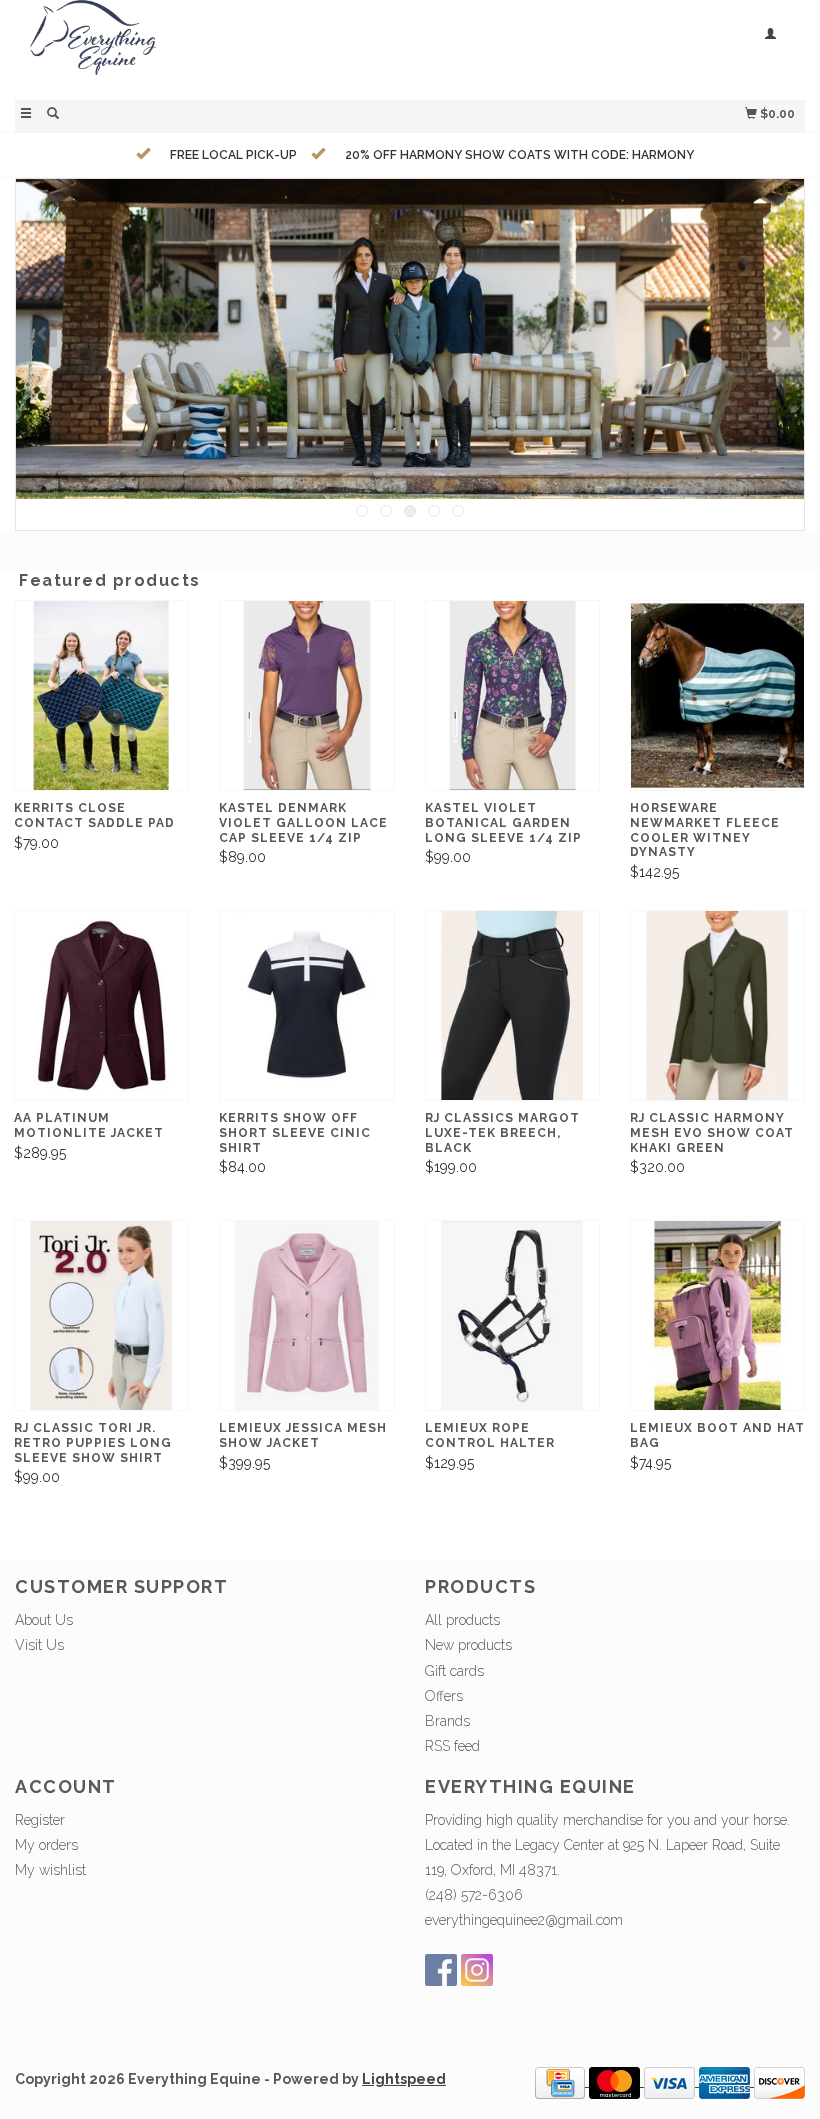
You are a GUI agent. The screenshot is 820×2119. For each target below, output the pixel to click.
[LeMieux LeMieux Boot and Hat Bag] (717, 1315)
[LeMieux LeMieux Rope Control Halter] (512, 1315)
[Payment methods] (562, 2081)
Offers (444, 1696)
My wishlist (50, 1870)
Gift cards (454, 1671)
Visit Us (39, 1645)
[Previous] (43, 333)
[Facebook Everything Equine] (441, 1970)
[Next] (776, 333)
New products (468, 1645)
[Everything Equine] (212, 47)
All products (462, 1620)
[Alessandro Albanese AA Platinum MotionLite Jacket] (101, 1005)
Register (40, 1820)
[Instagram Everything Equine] (477, 1970)
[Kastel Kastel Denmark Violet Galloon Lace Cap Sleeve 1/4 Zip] (306, 695)
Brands (447, 1721)
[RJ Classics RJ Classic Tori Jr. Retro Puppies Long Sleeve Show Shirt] (101, 1315)
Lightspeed (404, 2079)
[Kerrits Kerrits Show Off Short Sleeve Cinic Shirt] (306, 1005)
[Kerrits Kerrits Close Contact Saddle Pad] (101, 695)
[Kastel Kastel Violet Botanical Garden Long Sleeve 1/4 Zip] (512, 695)
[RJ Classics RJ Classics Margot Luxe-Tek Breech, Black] (512, 1005)
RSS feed (452, 1746)
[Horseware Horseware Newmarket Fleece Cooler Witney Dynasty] (717, 695)
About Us (44, 1620)
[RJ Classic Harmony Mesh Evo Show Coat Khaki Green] (717, 1005)
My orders (46, 1845)
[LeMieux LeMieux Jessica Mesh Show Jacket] (306, 1315)
